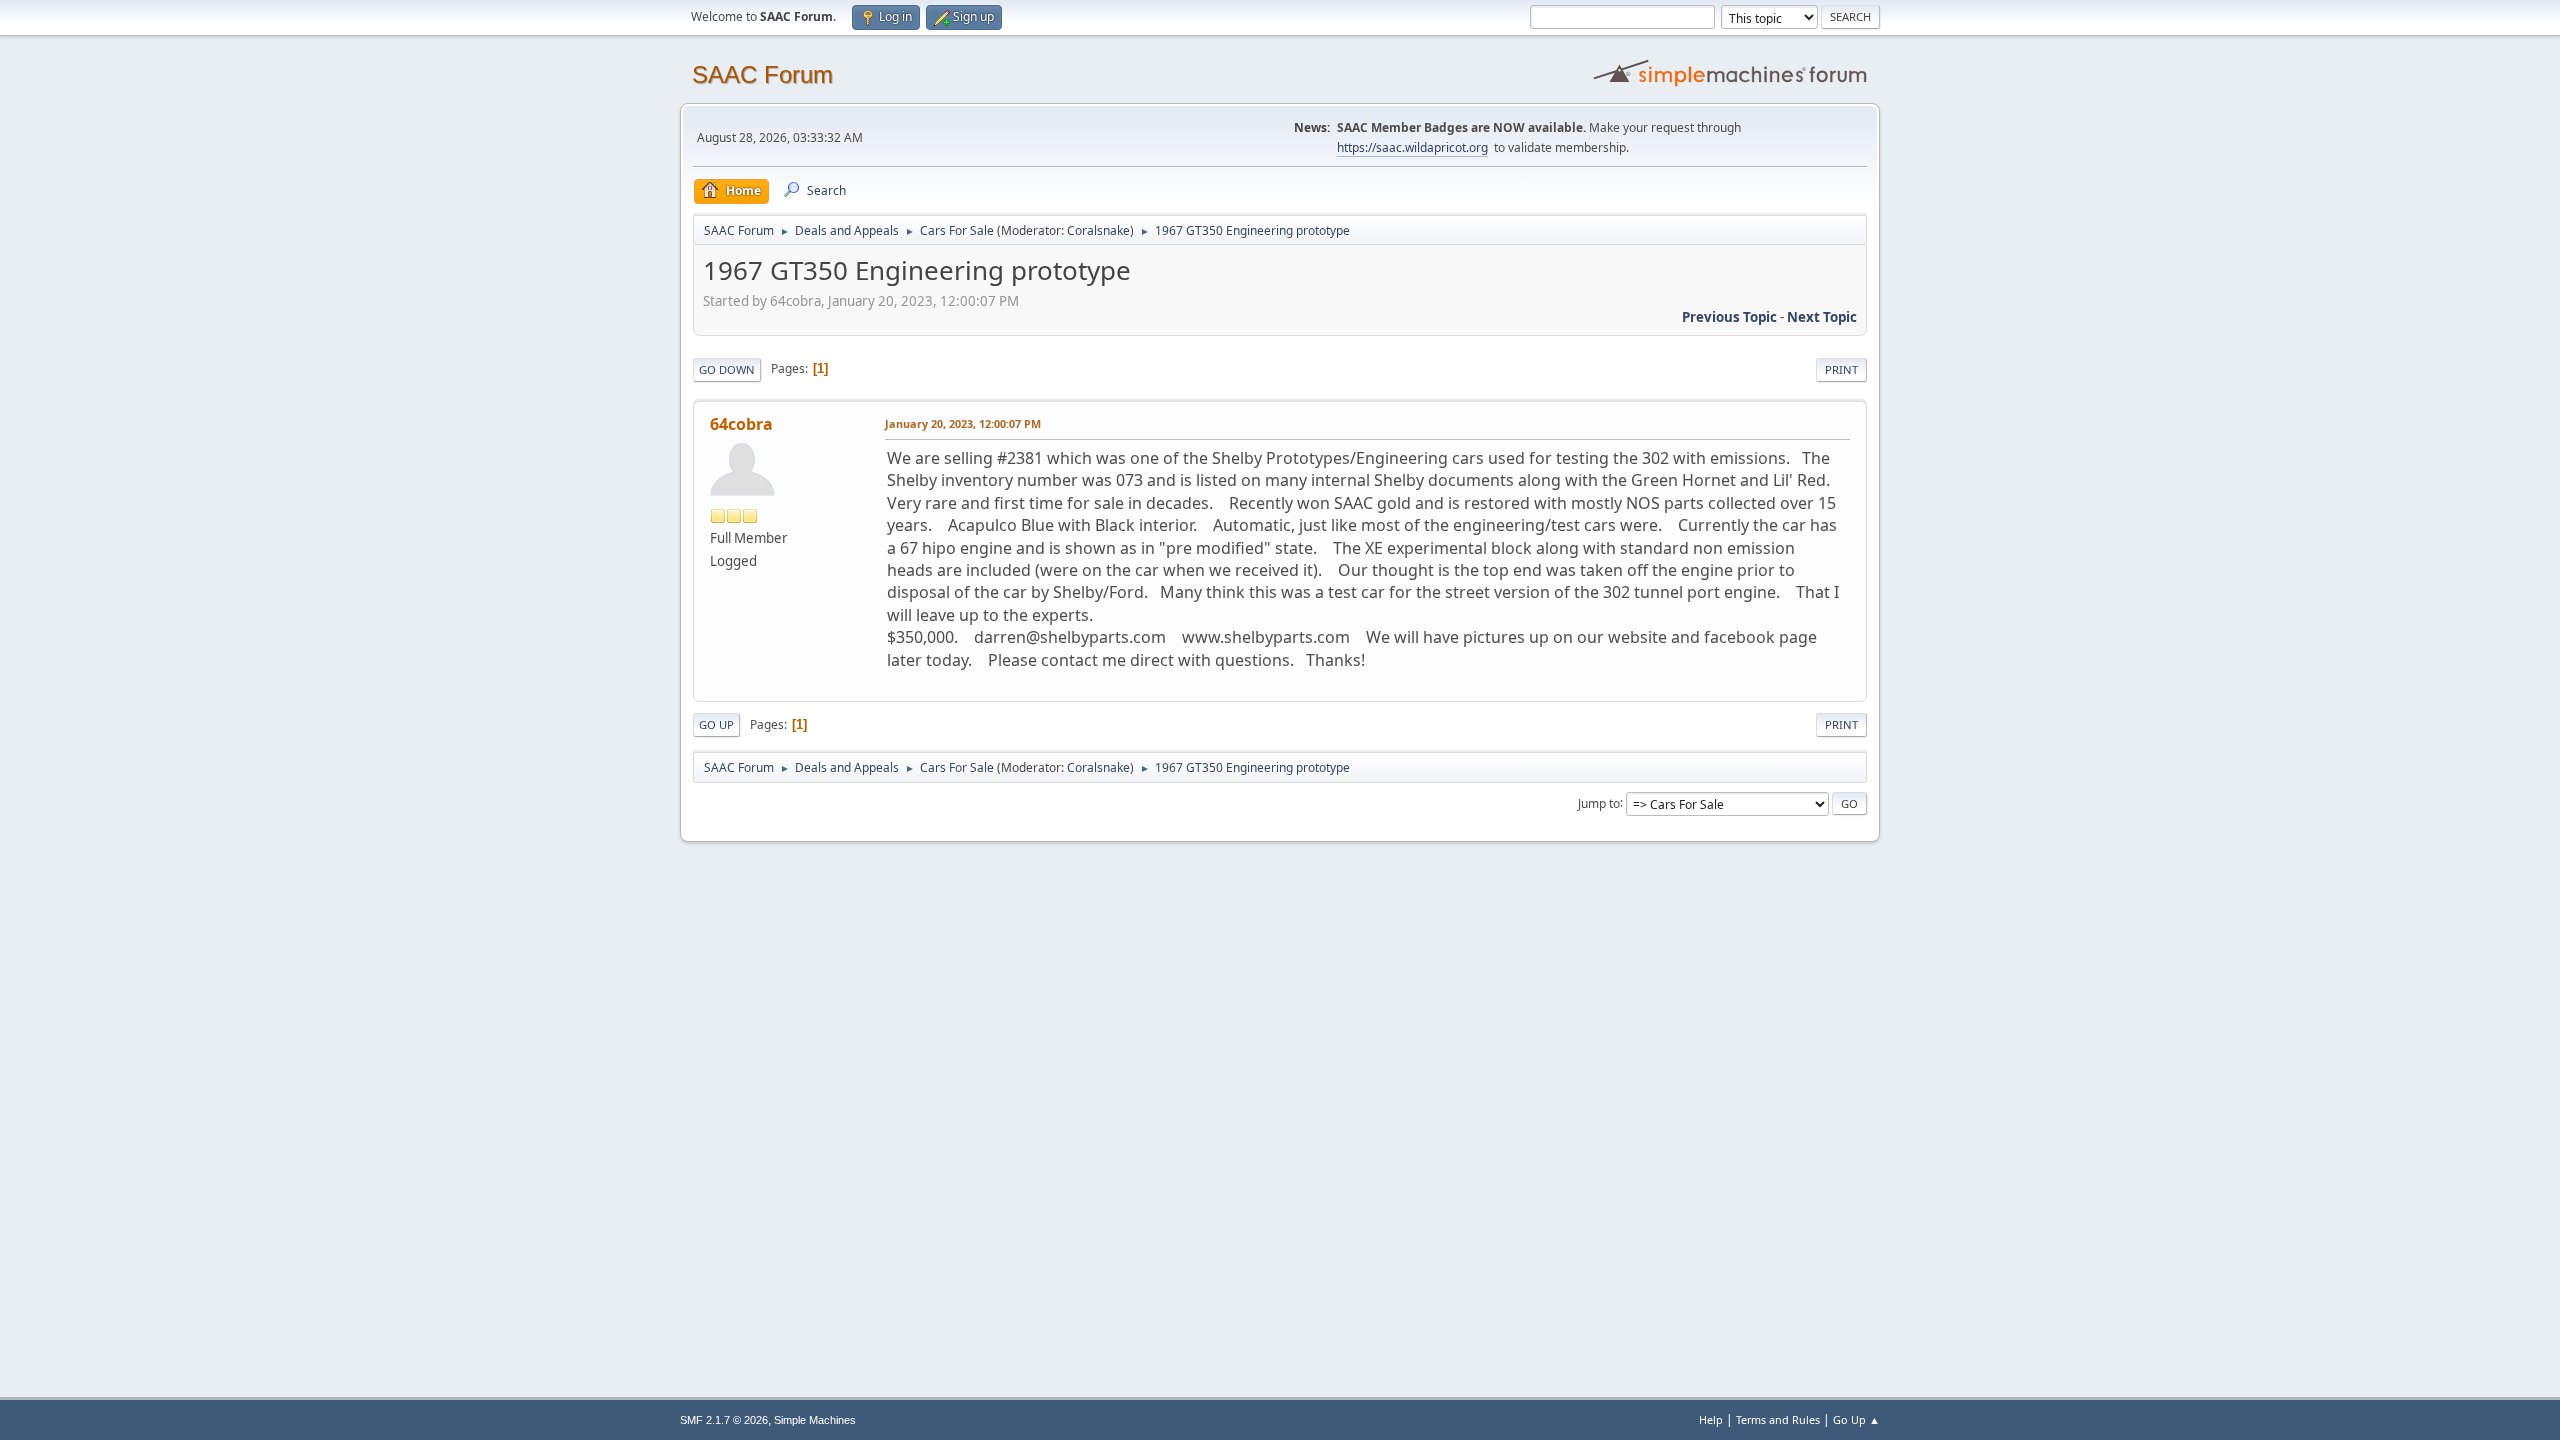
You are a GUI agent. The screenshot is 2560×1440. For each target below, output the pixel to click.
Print (1841, 369)
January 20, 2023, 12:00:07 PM (963, 423)
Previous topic (1729, 317)
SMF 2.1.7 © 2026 (724, 1420)
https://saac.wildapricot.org (1412, 147)
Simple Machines (815, 1420)
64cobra (741, 424)
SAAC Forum (762, 74)
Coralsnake (1098, 230)
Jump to (1599, 802)
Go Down (727, 369)
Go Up (716, 724)
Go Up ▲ (1856, 1419)
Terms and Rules (1778, 1419)
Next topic (1822, 317)
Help (1711, 1419)
